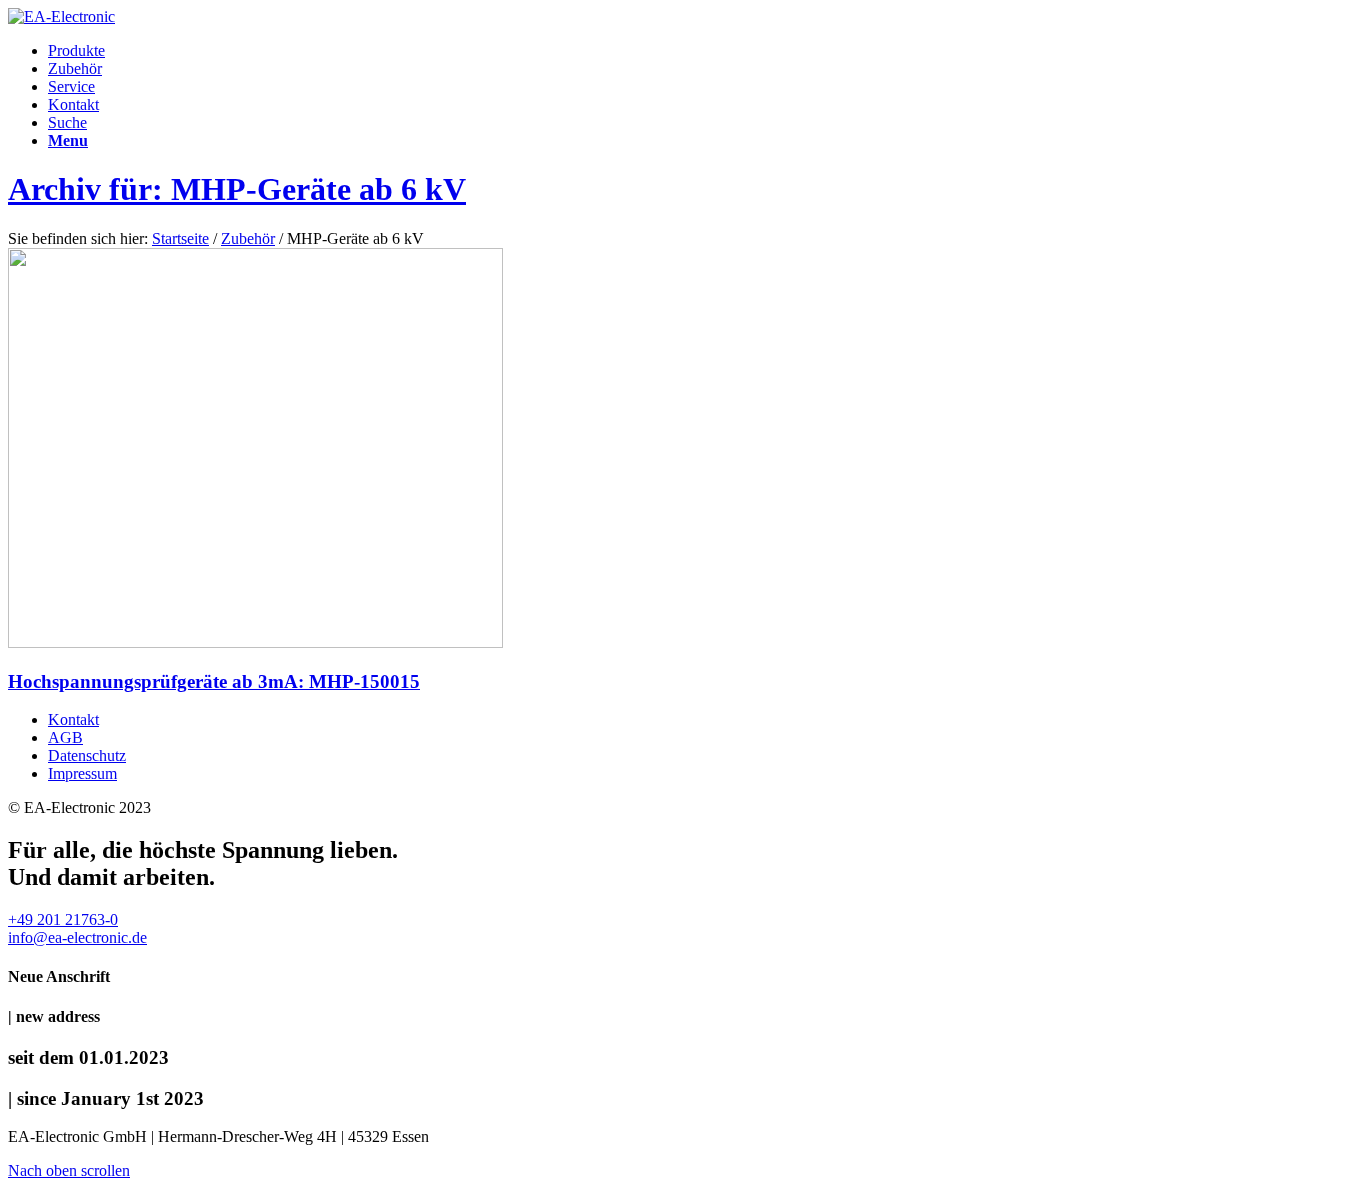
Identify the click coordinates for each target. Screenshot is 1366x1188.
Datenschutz (87, 755)
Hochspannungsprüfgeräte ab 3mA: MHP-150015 (214, 681)
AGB (65, 737)
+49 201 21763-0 (63, 919)
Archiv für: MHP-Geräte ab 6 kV (237, 189)
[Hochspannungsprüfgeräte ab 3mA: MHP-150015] (255, 642)
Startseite (180, 238)
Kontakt (73, 719)
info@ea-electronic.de (77, 937)
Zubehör (248, 238)
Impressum (82, 773)
